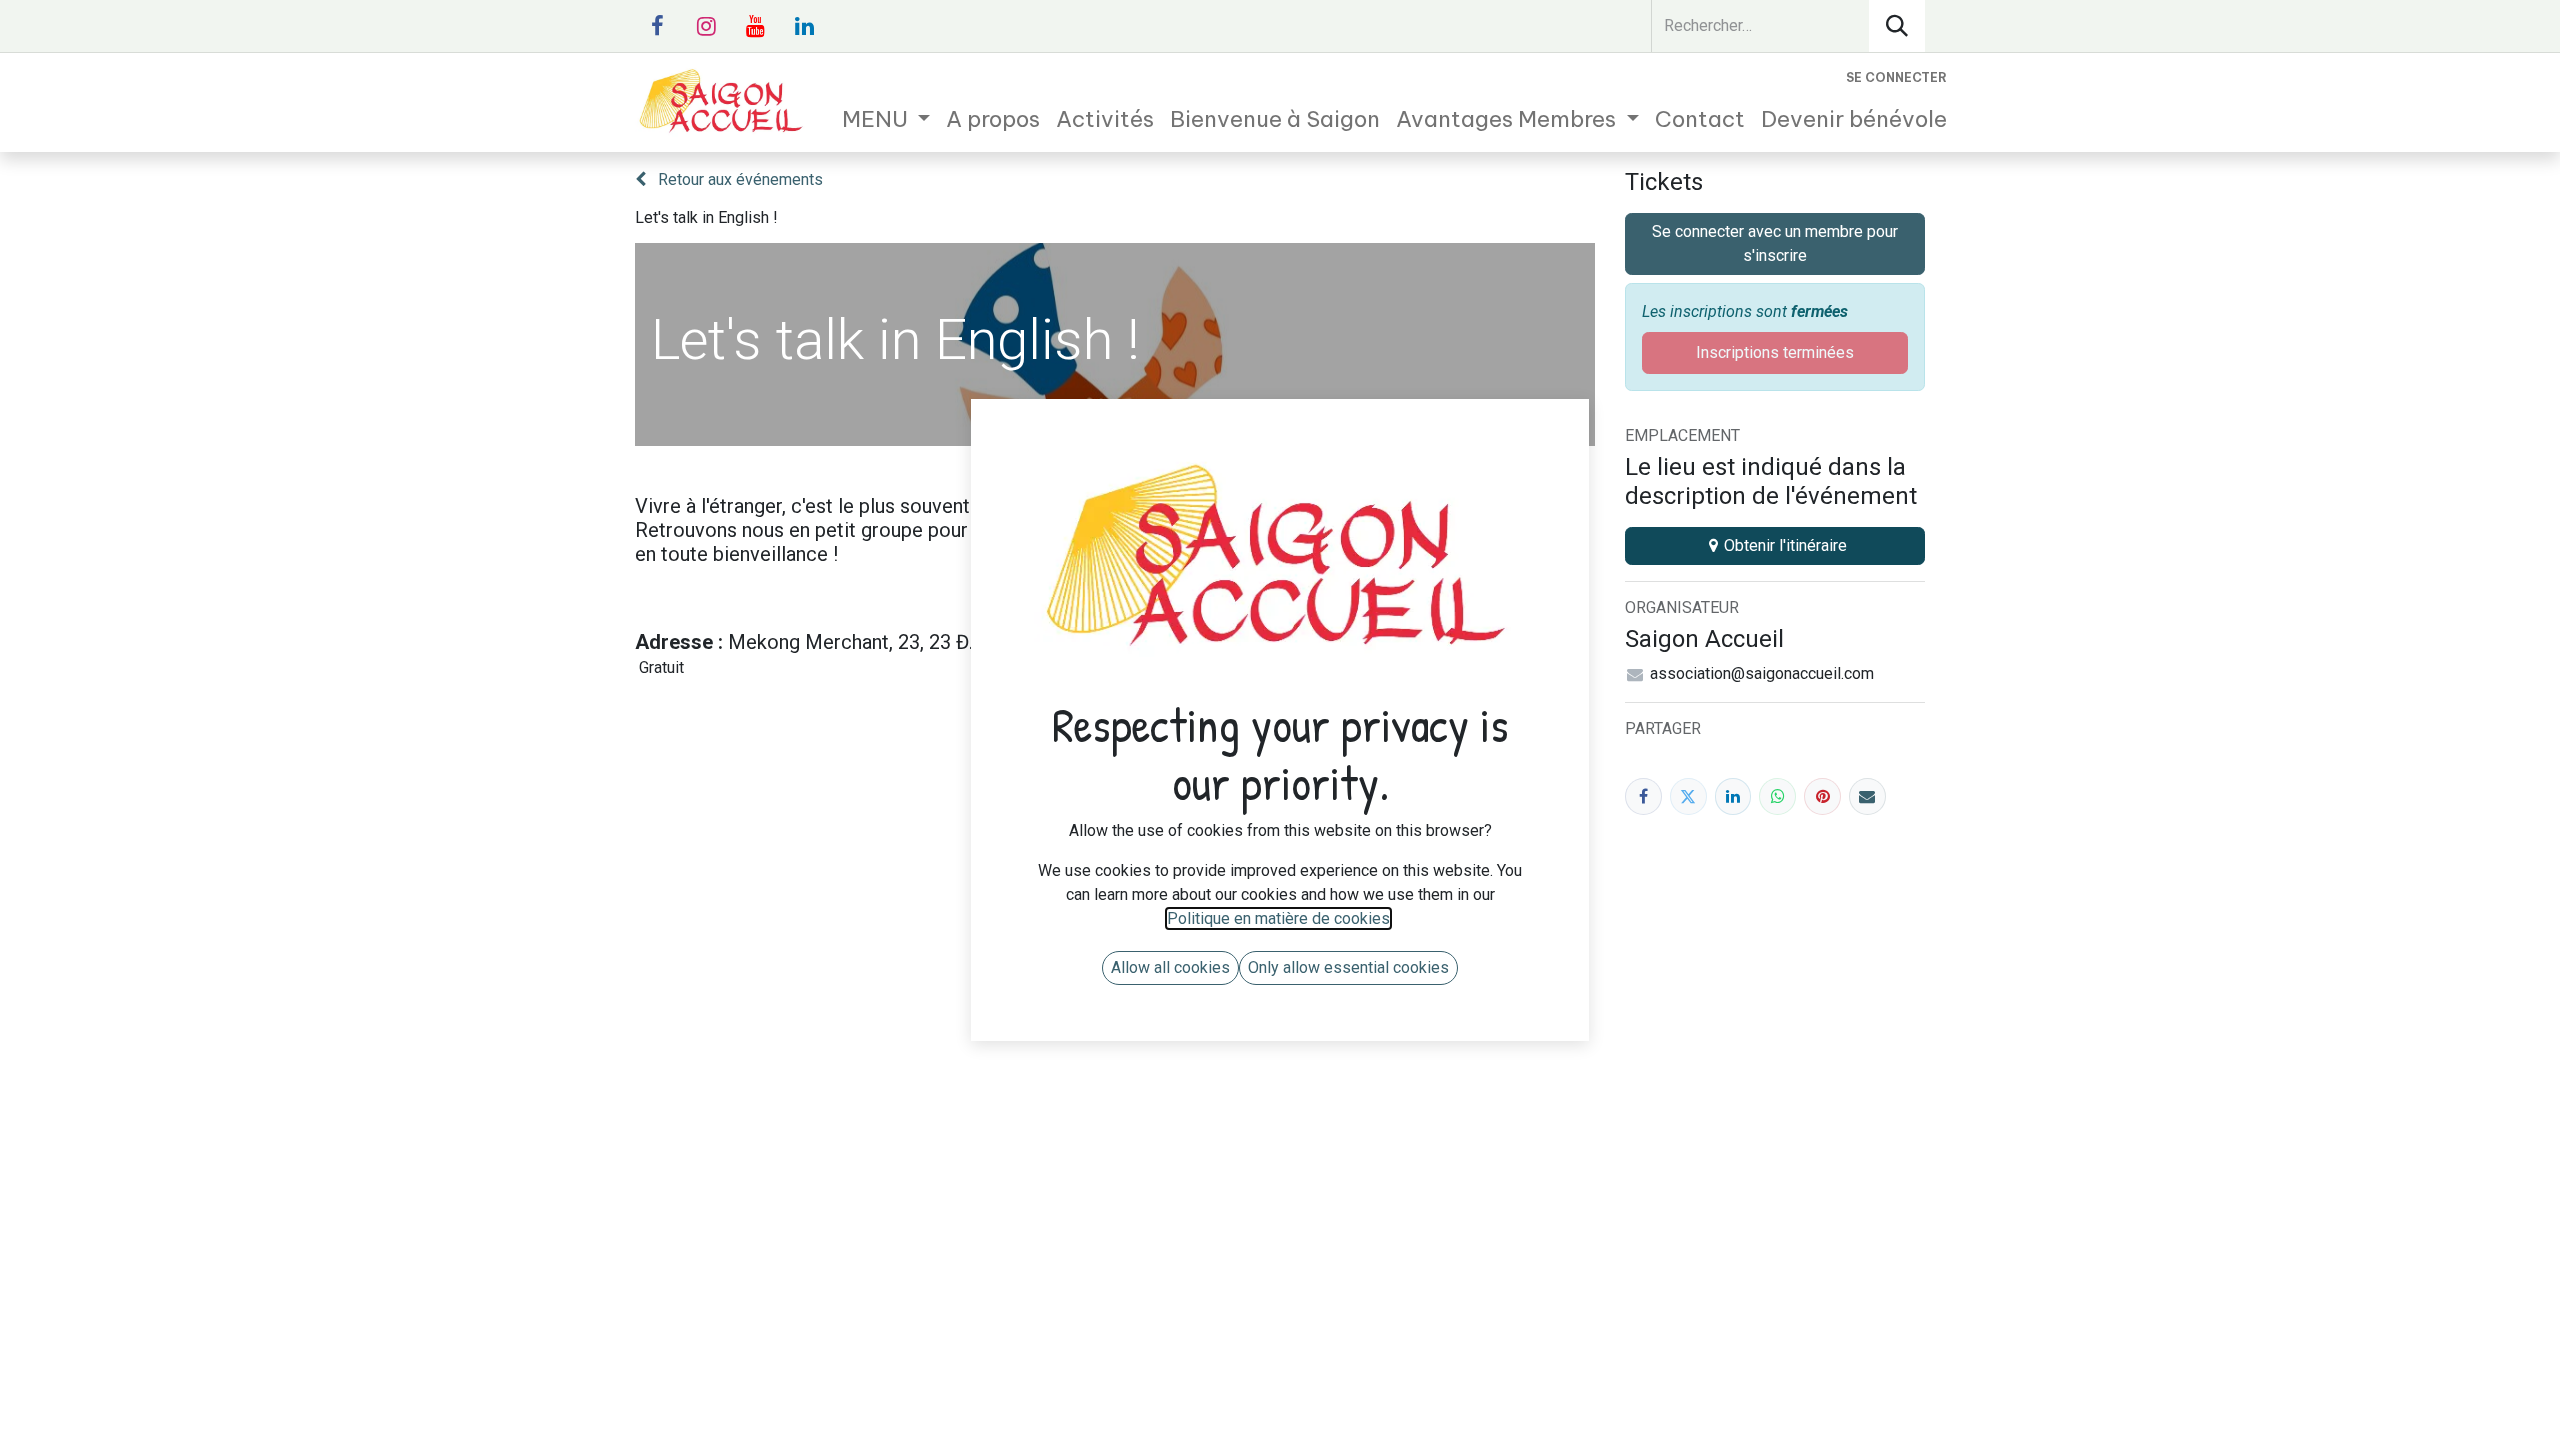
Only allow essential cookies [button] (1348, 967)
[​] (657, 26)
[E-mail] (1867, 796)
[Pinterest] (1822, 796)
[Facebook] (1643, 796)
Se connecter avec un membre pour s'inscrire (1775, 243)
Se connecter (1896, 77)
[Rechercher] (1897, 26)
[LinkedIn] (1733, 796)
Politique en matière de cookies (1278, 918)
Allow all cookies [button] (1170, 967)
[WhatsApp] (1777, 796)
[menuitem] (886, 119)
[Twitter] (1688, 796)
